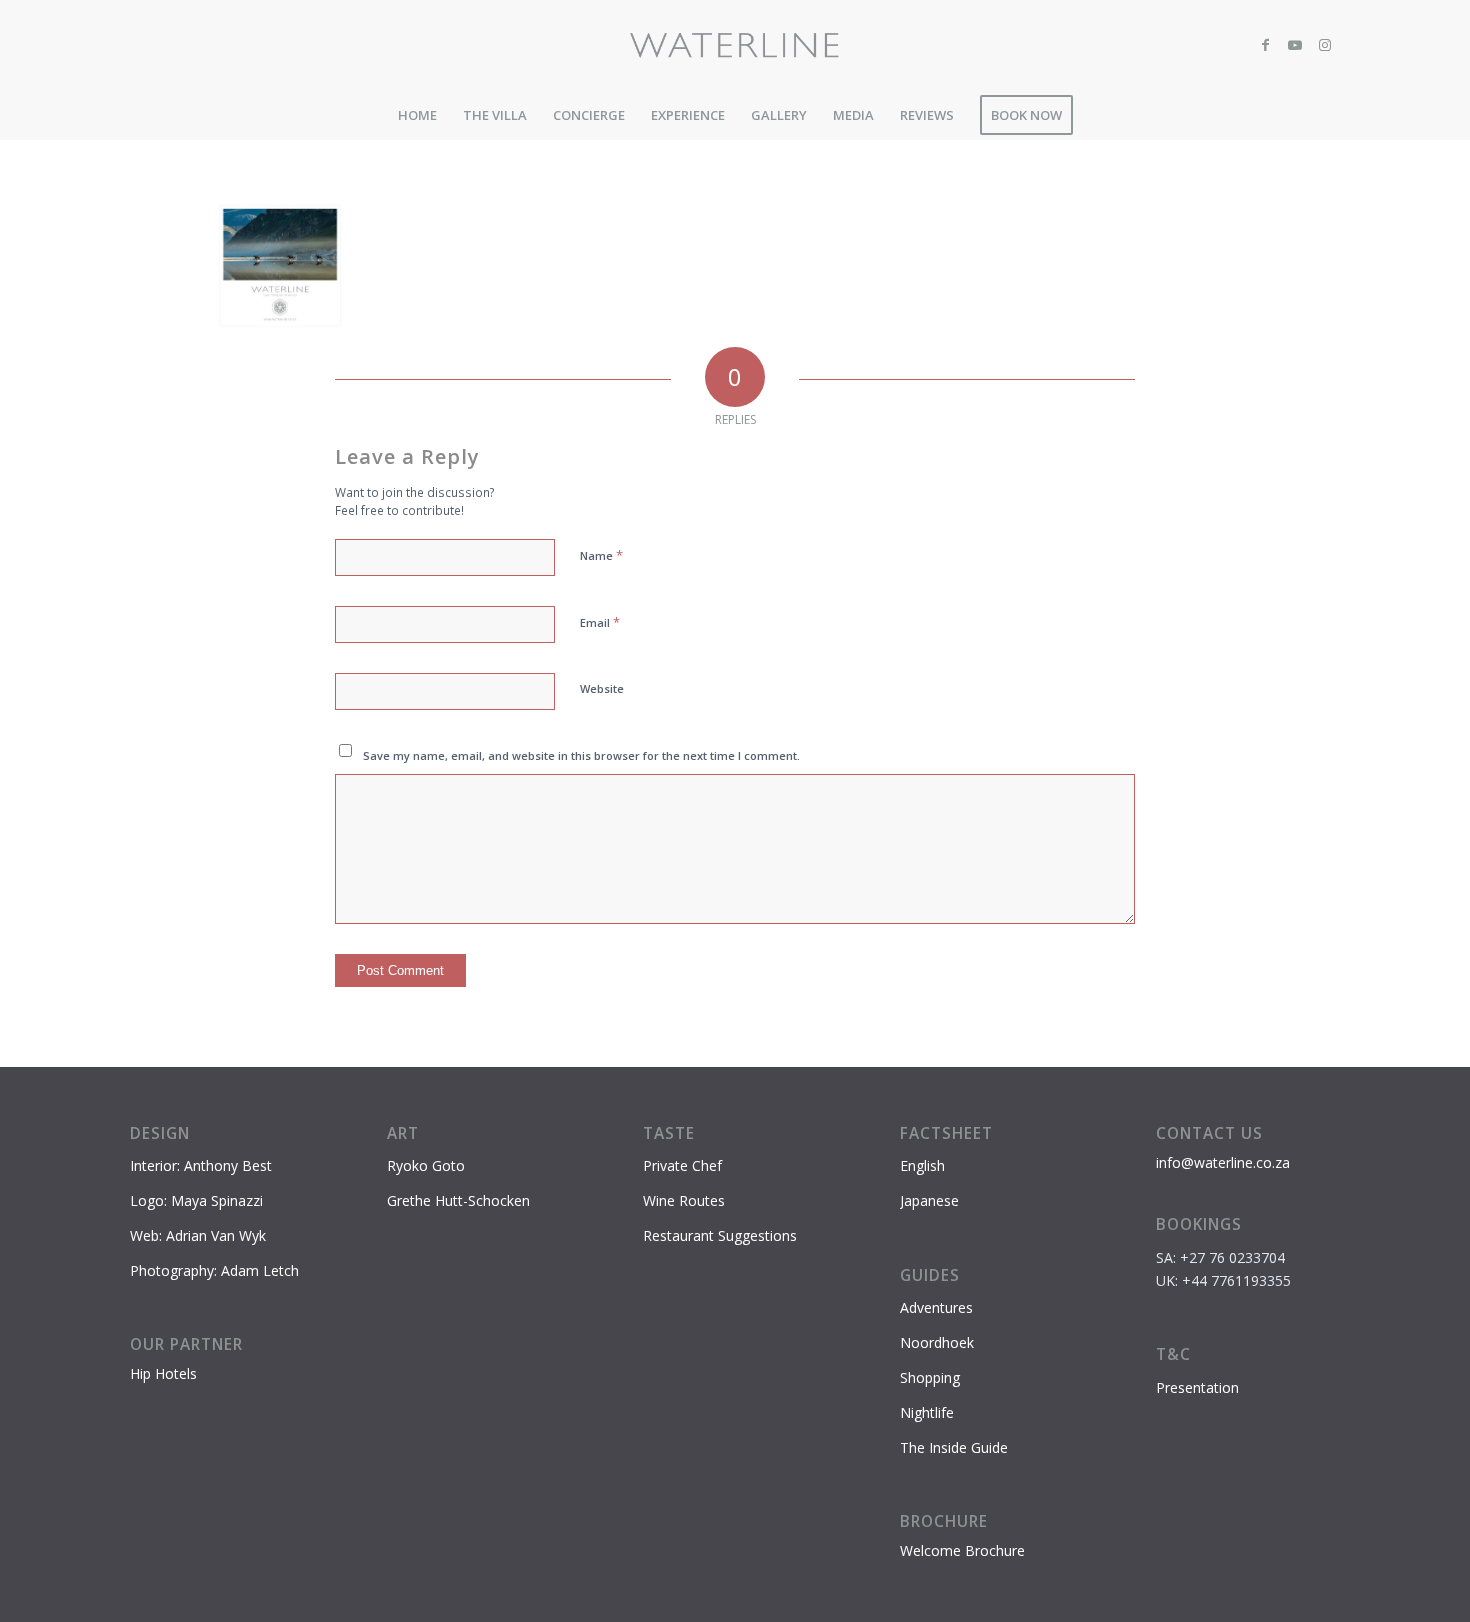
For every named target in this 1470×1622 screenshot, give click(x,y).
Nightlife (927, 1412)
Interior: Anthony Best (201, 1165)
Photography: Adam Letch (214, 1270)
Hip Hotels (163, 1373)
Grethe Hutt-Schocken (458, 1200)
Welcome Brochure (962, 1550)
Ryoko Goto (426, 1165)
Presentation (1197, 1387)
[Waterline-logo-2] (735, 45)
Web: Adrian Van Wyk (198, 1235)
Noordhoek (937, 1342)
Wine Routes (684, 1200)
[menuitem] (417, 115)
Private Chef (682, 1165)
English (922, 1165)
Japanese (929, 1200)
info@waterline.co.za (1223, 1162)
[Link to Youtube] (1295, 45)
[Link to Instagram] (1325, 45)
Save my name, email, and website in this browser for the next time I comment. (581, 755)
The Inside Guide (954, 1447)
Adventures (936, 1307)
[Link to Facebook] (1265, 45)
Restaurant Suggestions (720, 1235)
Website (602, 688)
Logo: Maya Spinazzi (196, 1200)
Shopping (930, 1377)
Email (600, 622)
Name (601, 555)
